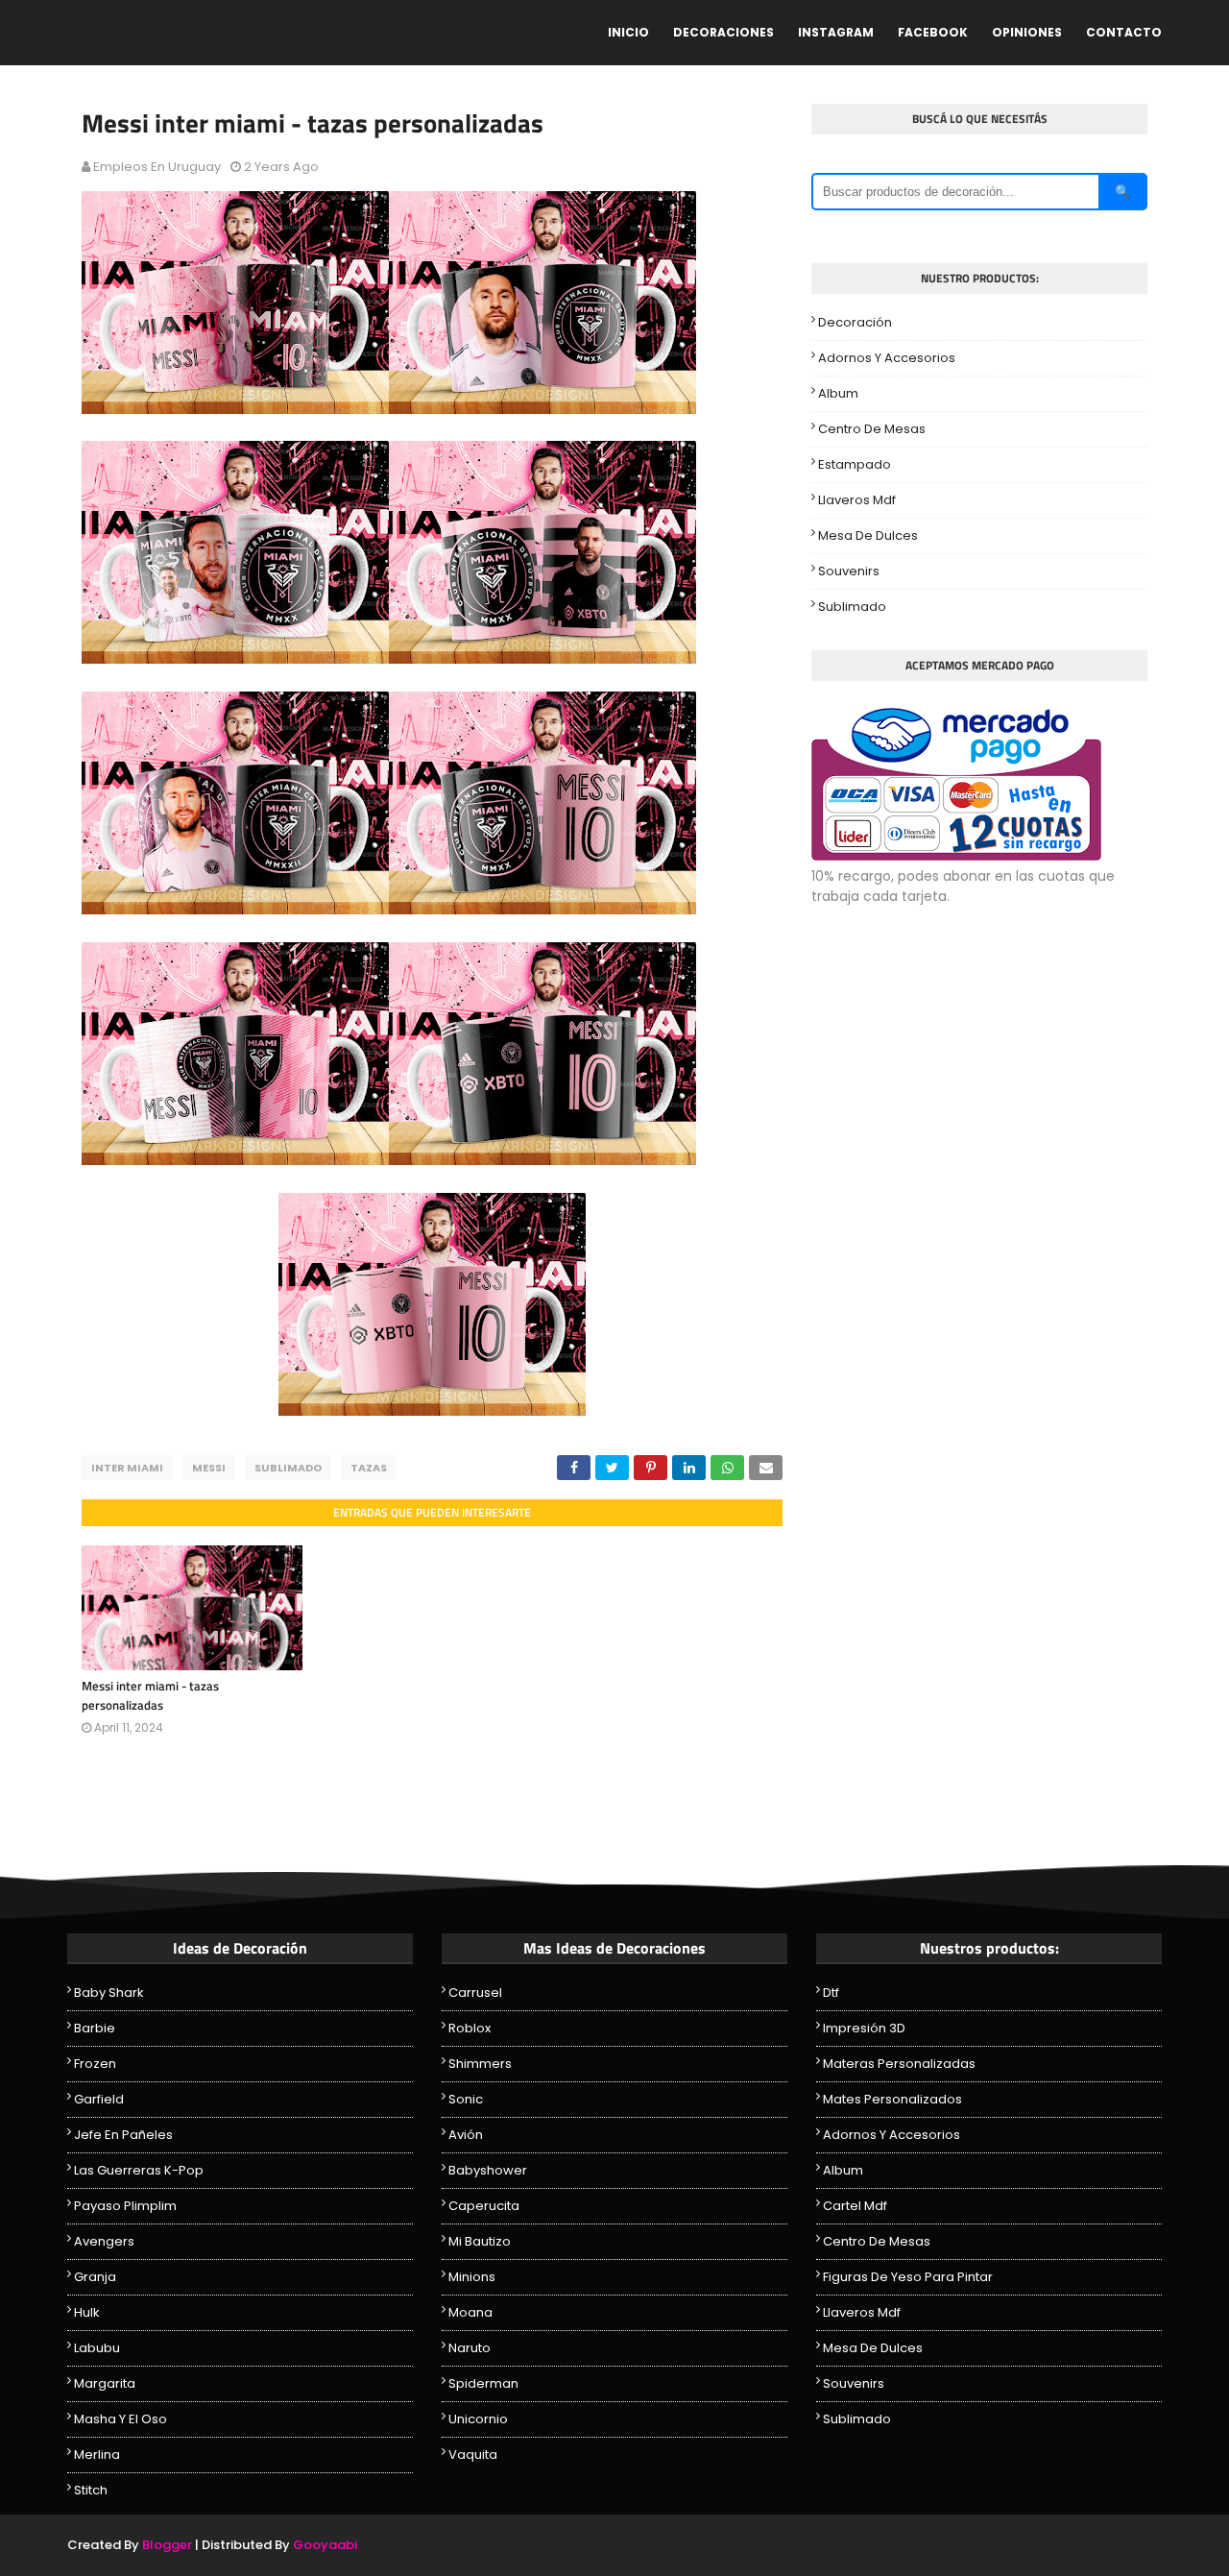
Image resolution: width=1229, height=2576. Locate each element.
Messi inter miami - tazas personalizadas (150, 1695)
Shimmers (480, 2064)
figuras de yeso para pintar (908, 2277)
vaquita (473, 2454)
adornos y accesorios (887, 358)
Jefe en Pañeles (123, 2135)
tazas (369, 1468)
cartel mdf (855, 2206)
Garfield (99, 2099)
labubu (97, 2348)
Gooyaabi (325, 2545)
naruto (470, 2348)
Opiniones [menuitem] (1027, 32)
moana (470, 2312)
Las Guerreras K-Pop (139, 2170)
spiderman (483, 2383)
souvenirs (849, 571)
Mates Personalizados (892, 2099)
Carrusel (475, 1993)
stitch (91, 2490)
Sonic (466, 2099)
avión (466, 2135)
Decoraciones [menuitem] (723, 32)
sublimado (288, 1468)
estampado (855, 464)
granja (95, 2277)
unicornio (478, 2419)
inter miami (127, 1468)
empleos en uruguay (157, 167)
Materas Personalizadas (899, 2064)
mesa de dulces (868, 535)
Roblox (470, 2028)
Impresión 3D (864, 2028)
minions (472, 2277)
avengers (104, 2241)
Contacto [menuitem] (1124, 32)
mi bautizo (480, 2241)
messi (209, 1468)
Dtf (831, 1993)
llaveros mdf (857, 500)
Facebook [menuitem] (933, 32)
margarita (105, 2383)
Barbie (95, 2028)
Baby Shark (109, 1993)
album (838, 393)
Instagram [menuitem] (836, 32)
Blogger (167, 2545)
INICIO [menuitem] (628, 32)
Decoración (855, 322)
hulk (87, 2312)
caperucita (484, 2206)
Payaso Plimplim (125, 2206)
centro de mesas (872, 429)
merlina (97, 2454)
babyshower (488, 2170)
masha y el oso (120, 2419)
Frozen (95, 2064)
